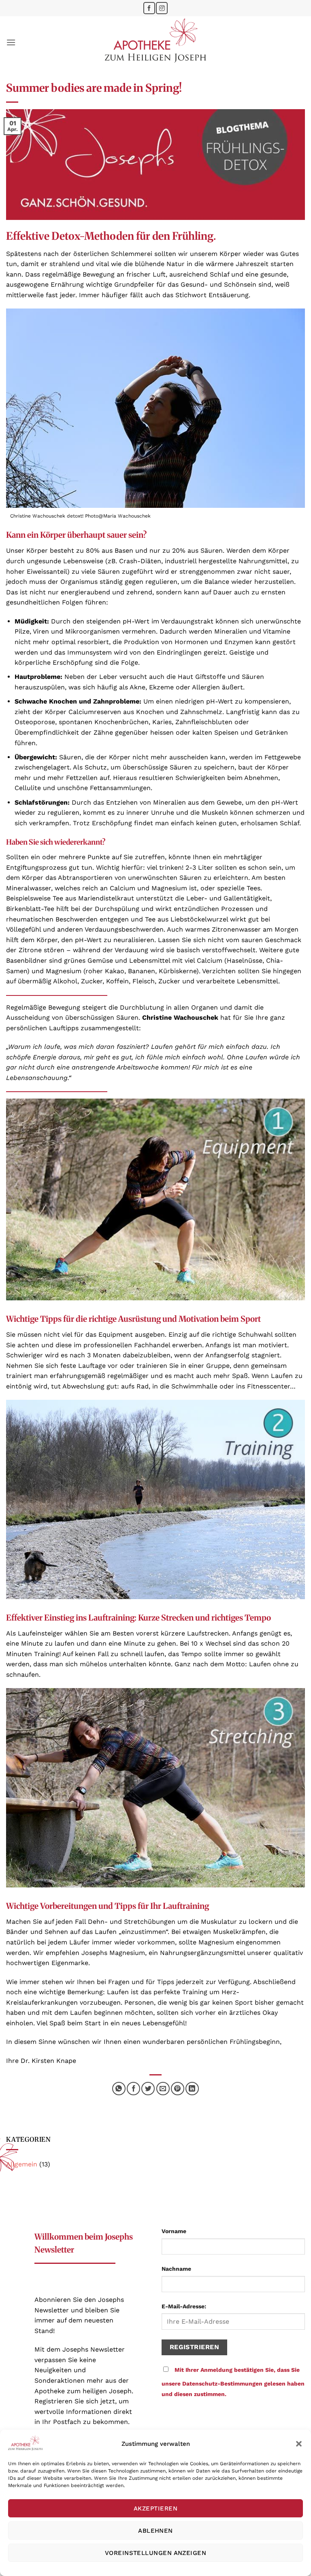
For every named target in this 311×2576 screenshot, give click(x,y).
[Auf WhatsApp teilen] (119, 2089)
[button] (299, 2444)
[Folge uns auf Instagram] (162, 8)
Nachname (176, 2269)
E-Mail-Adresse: (184, 2306)
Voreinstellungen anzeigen (155, 2553)
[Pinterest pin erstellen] (178, 2089)
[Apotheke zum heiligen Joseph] (155, 42)
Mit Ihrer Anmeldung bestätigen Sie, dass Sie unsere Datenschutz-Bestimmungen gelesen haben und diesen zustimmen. (233, 2382)
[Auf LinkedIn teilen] (192, 2089)
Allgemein (22, 2164)
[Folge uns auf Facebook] (149, 8)
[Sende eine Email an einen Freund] (163, 2089)
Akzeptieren (155, 2508)
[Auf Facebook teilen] (133, 2089)
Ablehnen (155, 2531)
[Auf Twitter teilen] (148, 2089)
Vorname (174, 2231)
